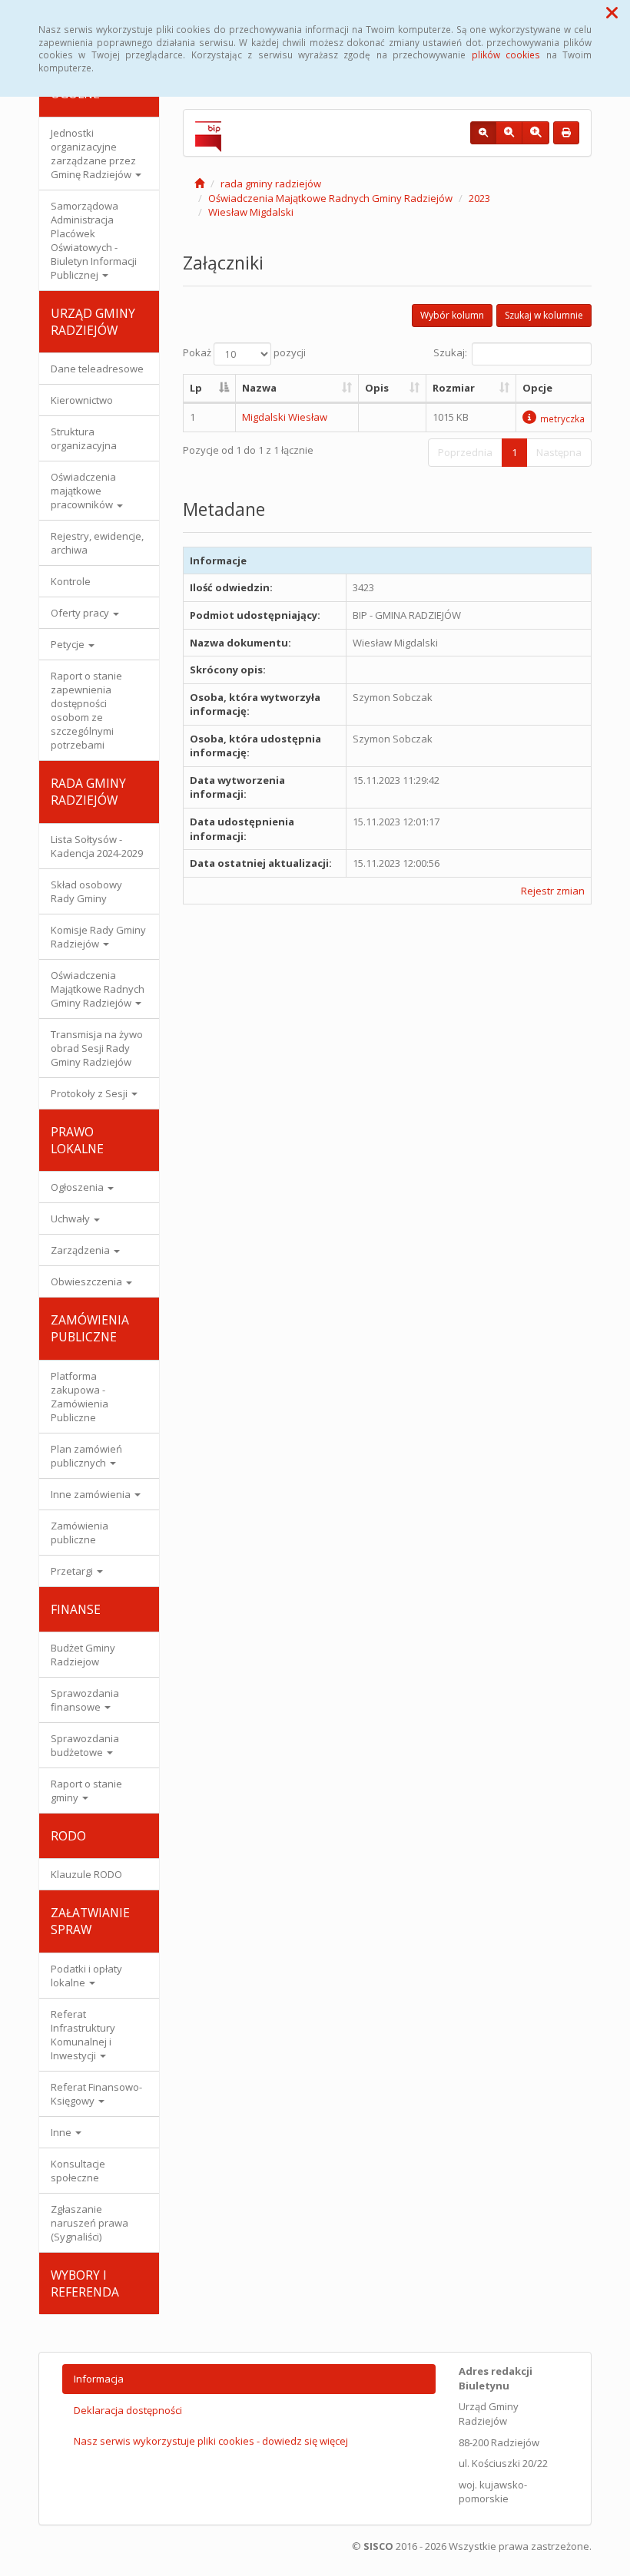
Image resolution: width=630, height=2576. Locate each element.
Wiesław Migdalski (251, 212)
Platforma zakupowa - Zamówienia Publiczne (80, 1397)
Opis (377, 388)
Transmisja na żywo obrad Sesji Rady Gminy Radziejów (97, 1048)
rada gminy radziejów (271, 184)
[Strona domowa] (199, 184)
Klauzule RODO (86, 1874)
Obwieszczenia (88, 1281)
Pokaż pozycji (244, 353)
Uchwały (71, 1219)
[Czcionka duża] (535, 133)
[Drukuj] (566, 133)
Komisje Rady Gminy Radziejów (98, 937)
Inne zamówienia (92, 1494)
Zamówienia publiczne (80, 1533)
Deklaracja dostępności (128, 2410)
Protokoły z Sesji (90, 1093)
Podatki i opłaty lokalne (86, 1976)
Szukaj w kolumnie (544, 315)
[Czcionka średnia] (509, 133)
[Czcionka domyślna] (483, 133)
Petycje (69, 644)
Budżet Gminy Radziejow (83, 1655)
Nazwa (259, 388)
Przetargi (73, 1571)
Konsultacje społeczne (78, 2171)
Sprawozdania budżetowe (85, 1745)
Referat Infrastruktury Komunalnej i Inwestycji (83, 2035)
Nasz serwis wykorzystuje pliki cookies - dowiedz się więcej (211, 2441)
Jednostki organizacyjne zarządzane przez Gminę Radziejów (93, 154)
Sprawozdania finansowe (85, 1700)
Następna (559, 452)
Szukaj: (450, 353)
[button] (612, 12)
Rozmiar (454, 388)
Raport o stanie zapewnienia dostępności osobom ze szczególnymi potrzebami (86, 710)
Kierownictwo (82, 400)
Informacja (99, 2379)
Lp (196, 388)
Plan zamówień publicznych (86, 1456)
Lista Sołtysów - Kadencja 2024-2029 (97, 846)
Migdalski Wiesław (285, 417)
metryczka (562, 418)
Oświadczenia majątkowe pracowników (83, 491)
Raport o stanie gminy (86, 1791)
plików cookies (506, 55)
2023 (479, 198)
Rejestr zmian (553, 891)
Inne (62, 2132)
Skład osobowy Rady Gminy (86, 891)
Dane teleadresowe (97, 369)
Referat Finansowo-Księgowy (96, 2094)
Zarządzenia (81, 1250)
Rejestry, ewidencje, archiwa (97, 543)
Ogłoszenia (78, 1187)
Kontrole (71, 581)
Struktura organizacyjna (84, 438)
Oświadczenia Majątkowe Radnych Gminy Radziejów (98, 989)
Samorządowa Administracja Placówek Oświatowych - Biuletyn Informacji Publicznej (94, 240)
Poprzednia (465, 452)
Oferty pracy (81, 613)
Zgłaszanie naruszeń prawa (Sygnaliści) (90, 2223)
